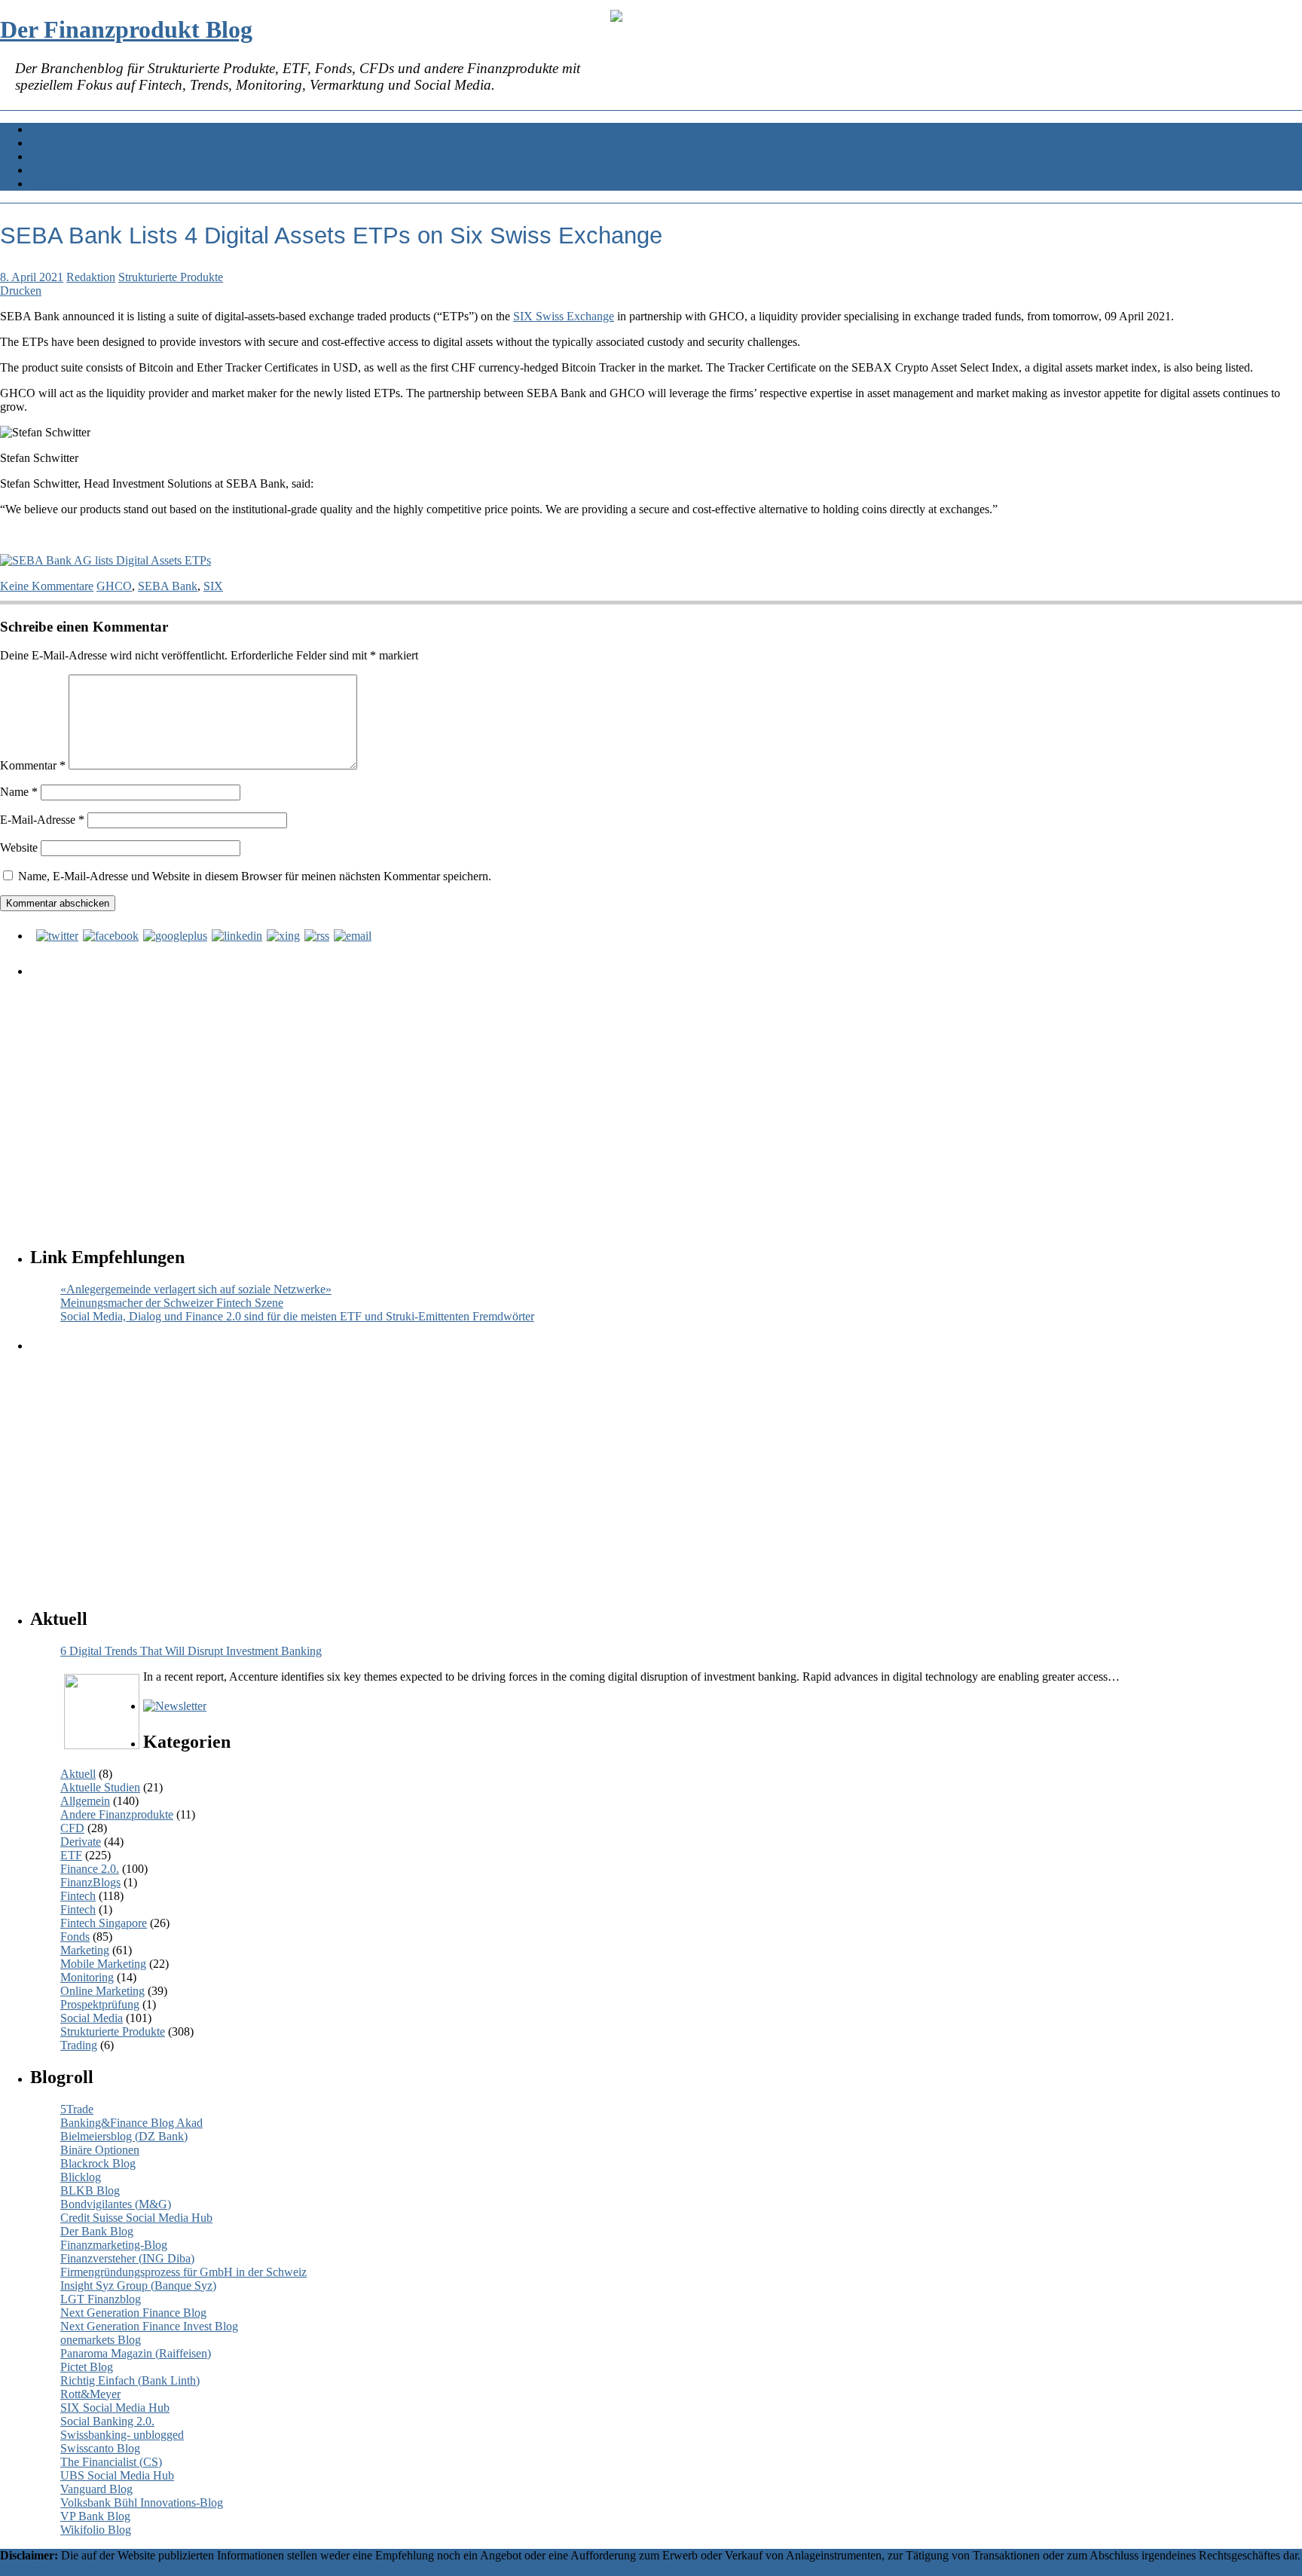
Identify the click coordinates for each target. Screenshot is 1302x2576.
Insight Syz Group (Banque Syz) (138, 2285)
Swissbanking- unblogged (122, 2435)
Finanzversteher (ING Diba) (127, 2258)
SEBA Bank (168, 586)
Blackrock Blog (98, 2163)
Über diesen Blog (72, 170)
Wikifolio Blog (96, 2530)
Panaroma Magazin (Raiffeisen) (136, 2353)
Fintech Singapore (104, 1923)
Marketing (85, 1950)
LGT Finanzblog (101, 2299)
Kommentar (33, 765)
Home (45, 129)
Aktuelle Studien (100, 1787)
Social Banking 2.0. (107, 2421)
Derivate (81, 1842)
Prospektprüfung (100, 2004)
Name (19, 792)
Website (19, 847)
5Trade (77, 2109)
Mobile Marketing (103, 1964)
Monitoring (87, 1977)
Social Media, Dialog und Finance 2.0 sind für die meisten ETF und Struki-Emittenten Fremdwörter (297, 1316)
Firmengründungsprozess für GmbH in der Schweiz (183, 2272)
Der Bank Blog (97, 2231)
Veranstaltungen (68, 156)
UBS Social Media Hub (117, 2475)
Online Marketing (102, 1991)
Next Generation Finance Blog (133, 2313)
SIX (213, 586)
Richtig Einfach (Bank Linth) (130, 2380)
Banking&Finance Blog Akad (131, 2123)
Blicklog (81, 2177)
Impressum (56, 184)
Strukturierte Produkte (171, 277)
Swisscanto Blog (100, 2448)
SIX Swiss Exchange (564, 316)
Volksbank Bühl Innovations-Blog (142, 2503)
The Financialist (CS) (111, 2462)
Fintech (78, 1896)
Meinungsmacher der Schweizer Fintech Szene (172, 1303)
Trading (79, 2045)
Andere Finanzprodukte (117, 1814)
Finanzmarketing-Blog (114, 2245)
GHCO (114, 586)
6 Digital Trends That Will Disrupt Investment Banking (191, 1651)
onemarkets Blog (101, 2340)
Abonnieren (58, 143)
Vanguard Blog (96, 2489)
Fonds (75, 1937)
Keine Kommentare (47, 586)
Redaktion (91, 277)
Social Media (92, 2018)
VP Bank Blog (95, 2516)
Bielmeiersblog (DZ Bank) (124, 2136)
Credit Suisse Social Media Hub (136, 2218)
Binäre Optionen (100, 2150)
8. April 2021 (32, 277)
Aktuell (78, 1774)
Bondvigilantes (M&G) (116, 2204)
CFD (72, 1828)
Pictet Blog (87, 2367)
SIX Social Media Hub (115, 2408)
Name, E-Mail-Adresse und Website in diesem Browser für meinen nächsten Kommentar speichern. (255, 876)
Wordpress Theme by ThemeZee (78, 2569)
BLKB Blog (90, 2191)
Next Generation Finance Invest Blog (149, 2326)
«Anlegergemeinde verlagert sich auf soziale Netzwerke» (196, 1289)
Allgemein (85, 1801)
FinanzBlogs (90, 1882)
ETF (71, 1855)
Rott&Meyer (90, 2394)
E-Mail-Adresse (42, 820)
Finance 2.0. (90, 1869)
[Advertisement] (486, 1097)
